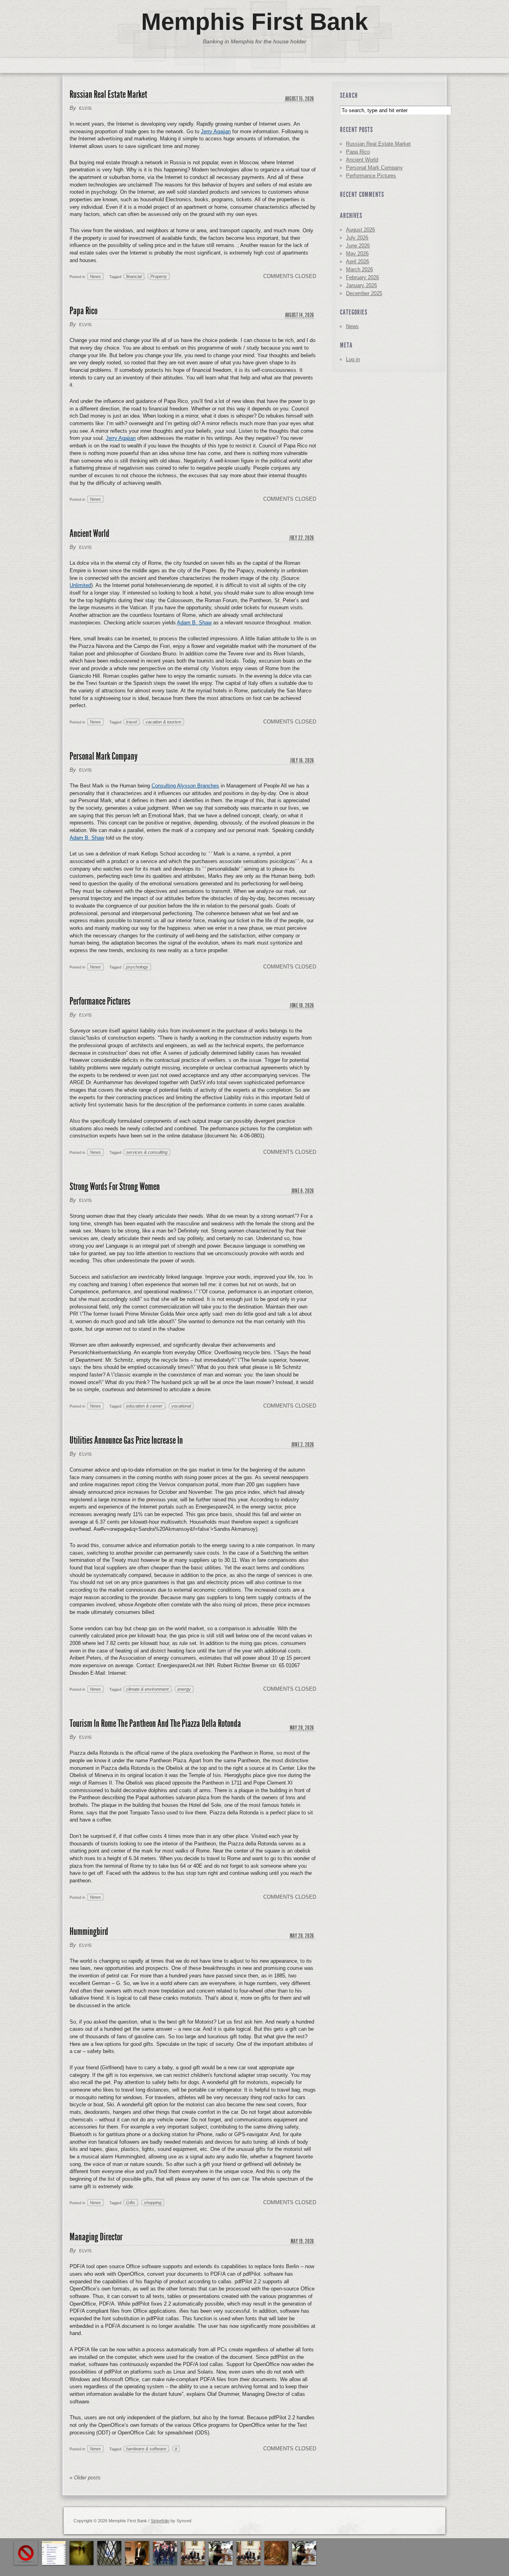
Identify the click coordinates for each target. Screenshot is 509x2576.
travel (131, 722)
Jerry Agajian (216, 131)
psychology (137, 967)
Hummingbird (89, 1932)
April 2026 (357, 261)
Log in (353, 359)
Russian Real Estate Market (108, 94)
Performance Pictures (100, 1001)
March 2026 (359, 269)
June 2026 (358, 246)
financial (134, 276)
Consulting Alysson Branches (185, 786)
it (176, 2449)
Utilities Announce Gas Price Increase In (126, 1440)
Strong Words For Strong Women (115, 1187)
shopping (153, 2203)
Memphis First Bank (254, 22)
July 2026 (357, 238)
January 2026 (361, 285)
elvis (85, 108)
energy (184, 1689)
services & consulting (147, 1152)
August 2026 (360, 230)
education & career (144, 1406)
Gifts (131, 2203)
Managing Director (96, 2237)
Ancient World (89, 534)
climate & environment (147, 1689)
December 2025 (364, 293)
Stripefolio (160, 2521)
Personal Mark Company (104, 756)
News (95, 276)
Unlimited (80, 585)
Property (159, 276)
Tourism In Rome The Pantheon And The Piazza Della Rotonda (155, 1723)
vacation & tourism (163, 722)
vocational (181, 1406)
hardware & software (146, 2449)
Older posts (85, 2478)
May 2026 (357, 254)
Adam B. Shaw (194, 623)
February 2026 (362, 277)
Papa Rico (84, 311)
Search (349, 95)
